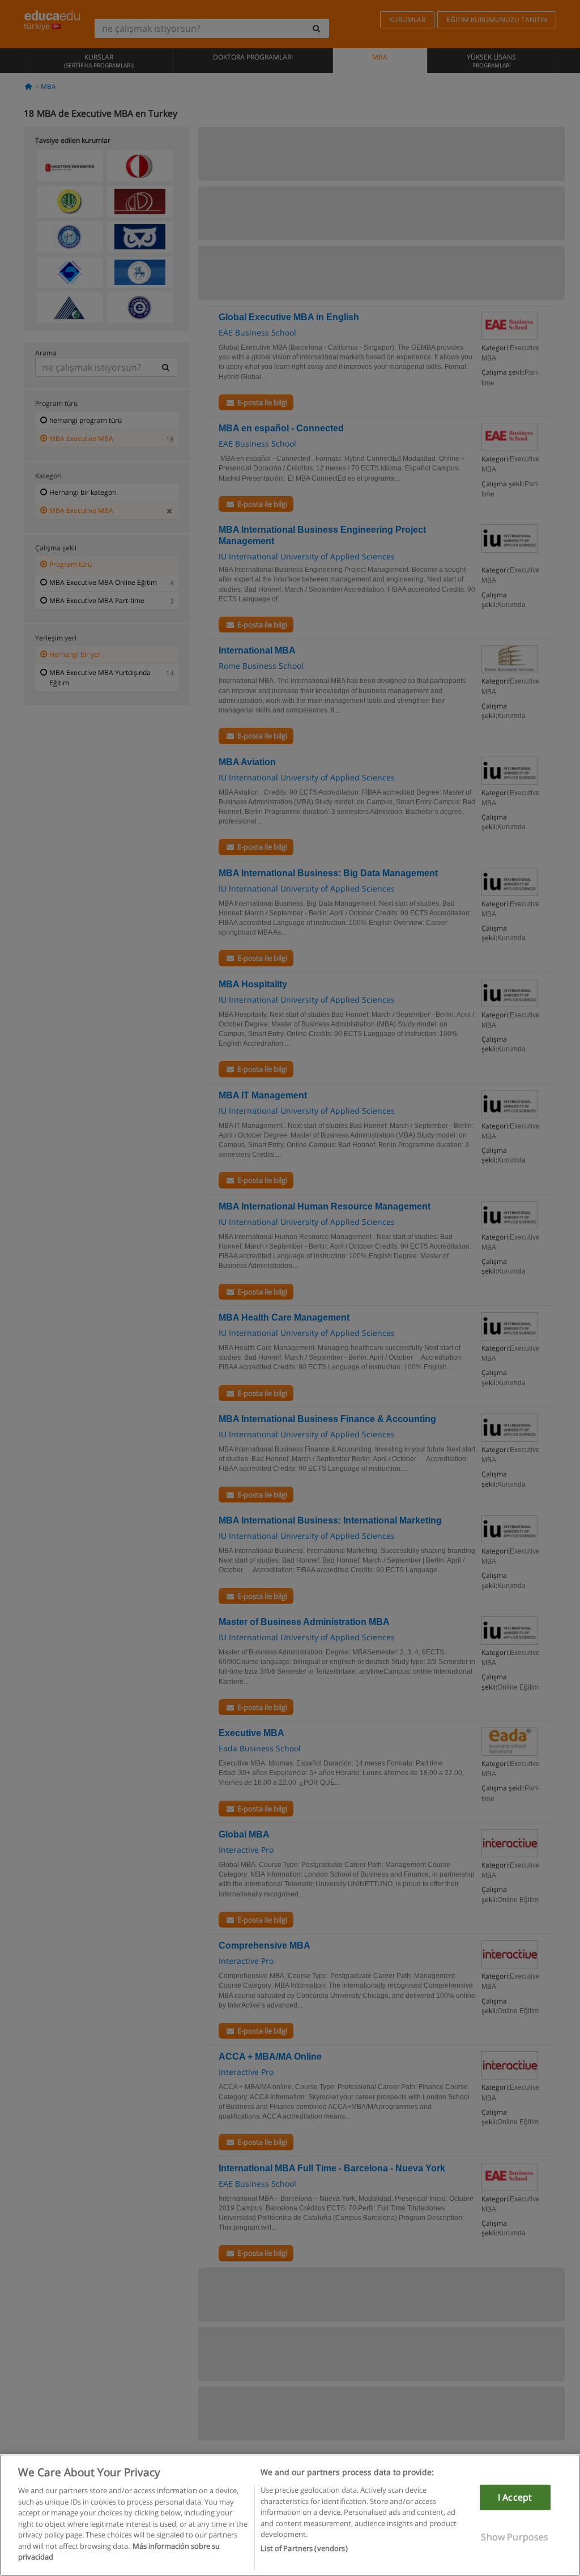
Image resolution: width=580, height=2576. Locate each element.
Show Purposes (515, 2537)
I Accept (515, 2497)
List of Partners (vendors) (304, 2548)
